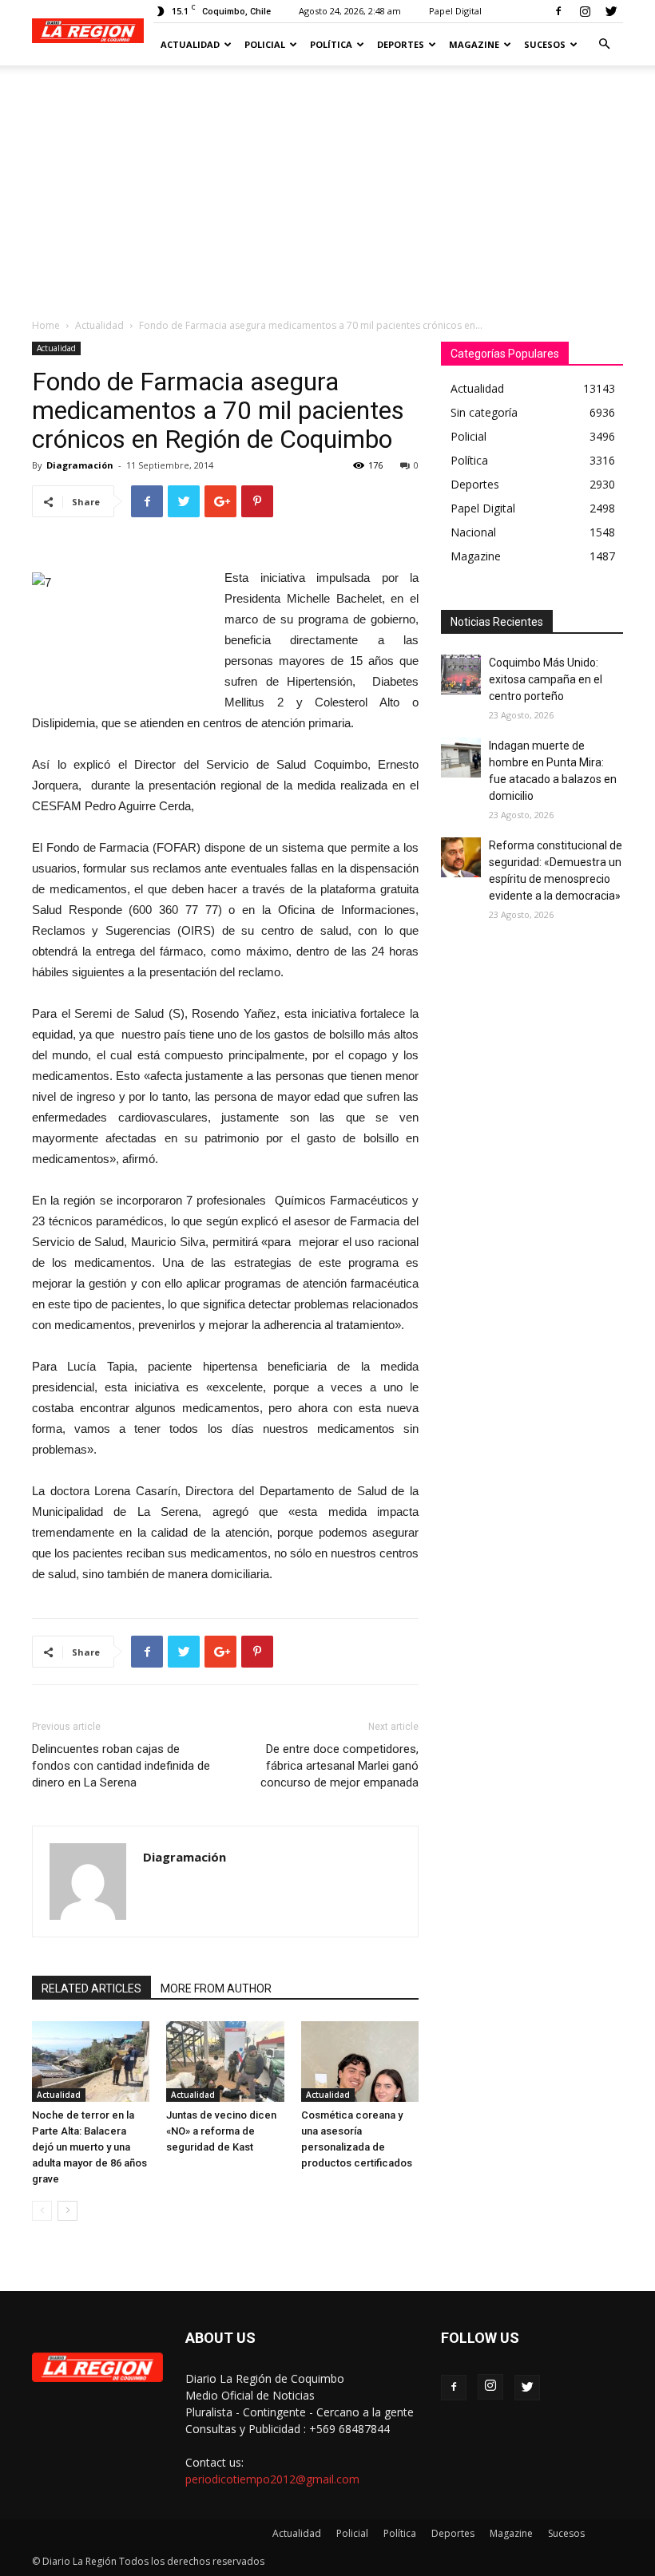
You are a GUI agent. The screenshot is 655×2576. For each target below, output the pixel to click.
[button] (604, 44)
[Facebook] (558, 11)
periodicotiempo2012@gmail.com (272, 2479)
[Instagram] (585, 11)
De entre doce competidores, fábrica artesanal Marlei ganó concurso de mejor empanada (339, 1766)
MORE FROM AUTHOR (216, 1988)
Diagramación (80, 465)
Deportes (401, 44)
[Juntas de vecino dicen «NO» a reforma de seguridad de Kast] (225, 2062)
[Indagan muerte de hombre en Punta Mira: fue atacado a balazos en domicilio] (461, 758)
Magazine (474, 44)
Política (331, 44)
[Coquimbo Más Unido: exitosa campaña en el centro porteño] (461, 675)
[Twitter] (611, 11)
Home (46, 325)
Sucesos (545, 44)
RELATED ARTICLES (91, 1988)
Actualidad (190, 44)
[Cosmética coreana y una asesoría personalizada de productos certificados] (360, 2062)
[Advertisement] (327, 185)
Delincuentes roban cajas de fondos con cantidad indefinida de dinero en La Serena (121, 1766)
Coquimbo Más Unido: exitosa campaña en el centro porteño (546, 679)
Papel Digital (455, 11)
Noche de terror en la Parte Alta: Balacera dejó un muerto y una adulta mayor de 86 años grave (89, 2147)
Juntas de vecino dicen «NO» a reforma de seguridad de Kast (221, 2131)
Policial (265, 44)
